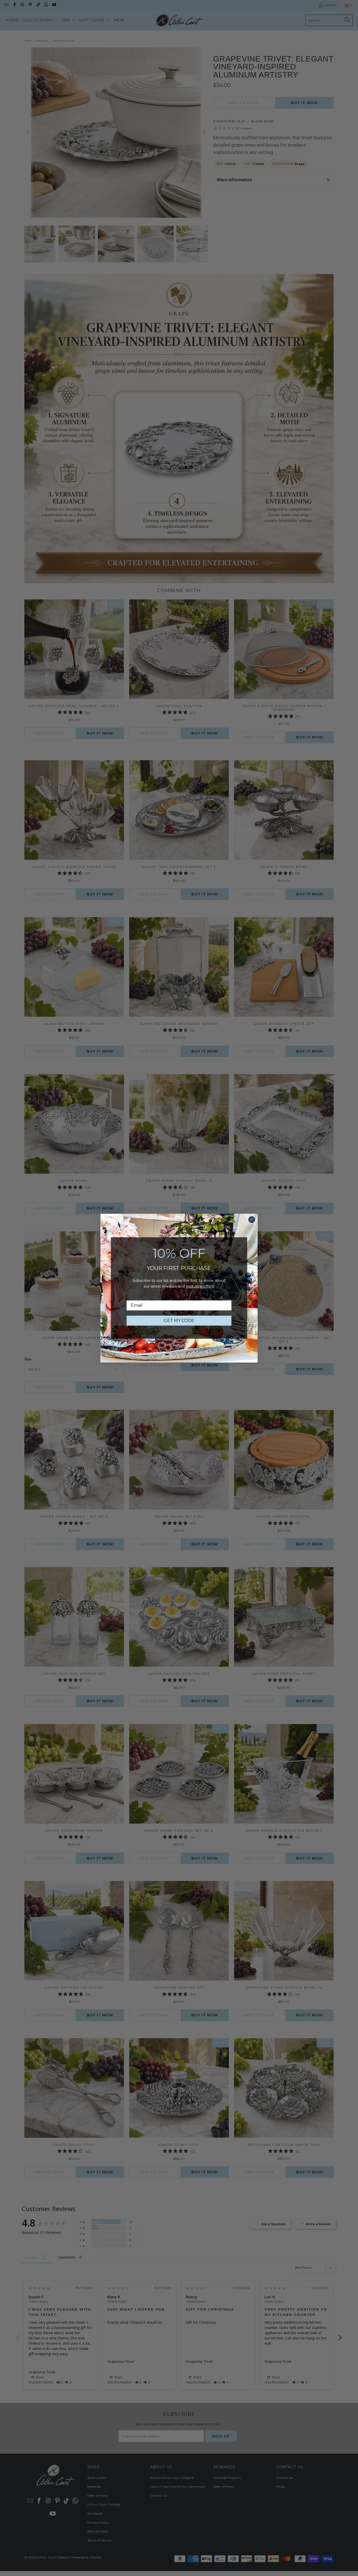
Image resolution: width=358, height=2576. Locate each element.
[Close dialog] (252, 1220)
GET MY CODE (179, 1320)
